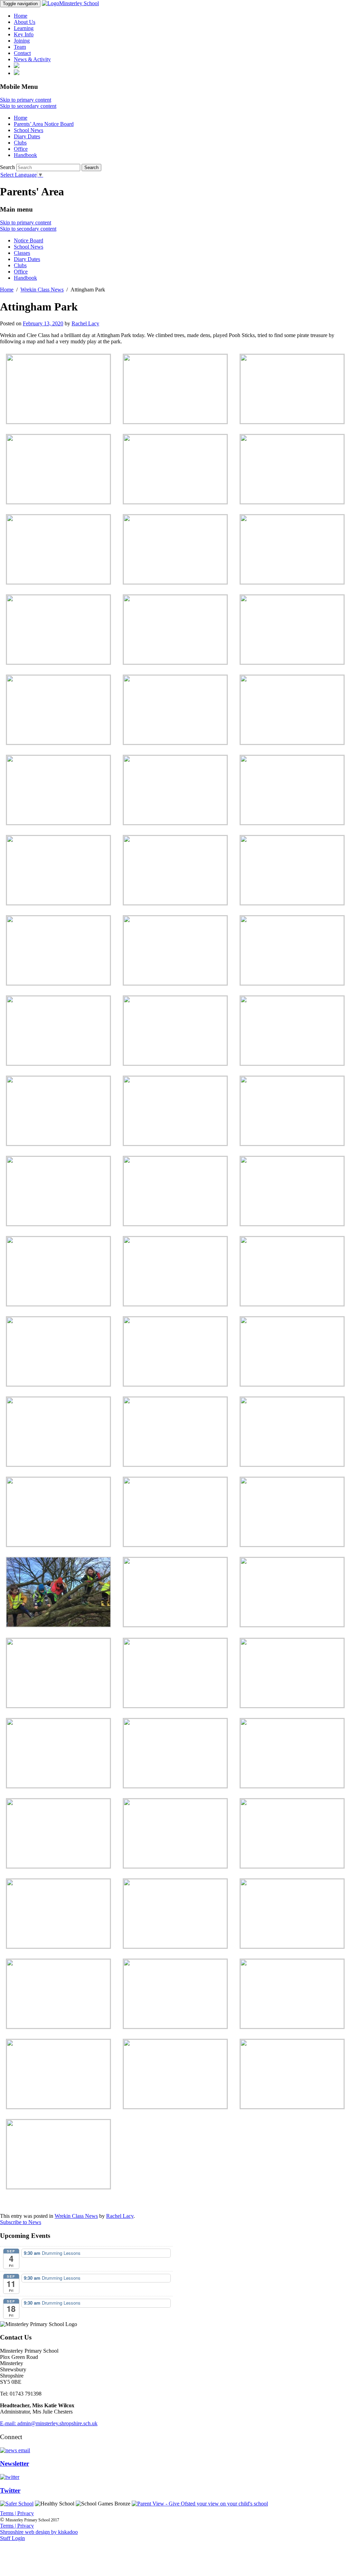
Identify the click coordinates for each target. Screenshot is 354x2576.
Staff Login (12, 2538)
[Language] (17, 73)
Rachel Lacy (85, 323)
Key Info (24, 34)
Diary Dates (27, 136)
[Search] (17, 66)
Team (20, 47)
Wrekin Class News (76, 2216)
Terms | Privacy (17, 2513)
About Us (25, 22)
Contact (22, 53)
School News (29, 130)
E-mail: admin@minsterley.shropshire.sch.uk (49, 2423)
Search (7, 167)
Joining (22, 41)
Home (21, 16)
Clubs (20, 143)
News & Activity (32, 59)
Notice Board (29, 240)
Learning (24, 28)
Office (21, 149)
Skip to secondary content (28, 106)
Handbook (25, 155)
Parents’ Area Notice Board (44, 124)
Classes (22, 253)
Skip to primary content (26, 100)
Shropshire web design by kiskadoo (39, 2532)
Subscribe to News (21, 2222)
